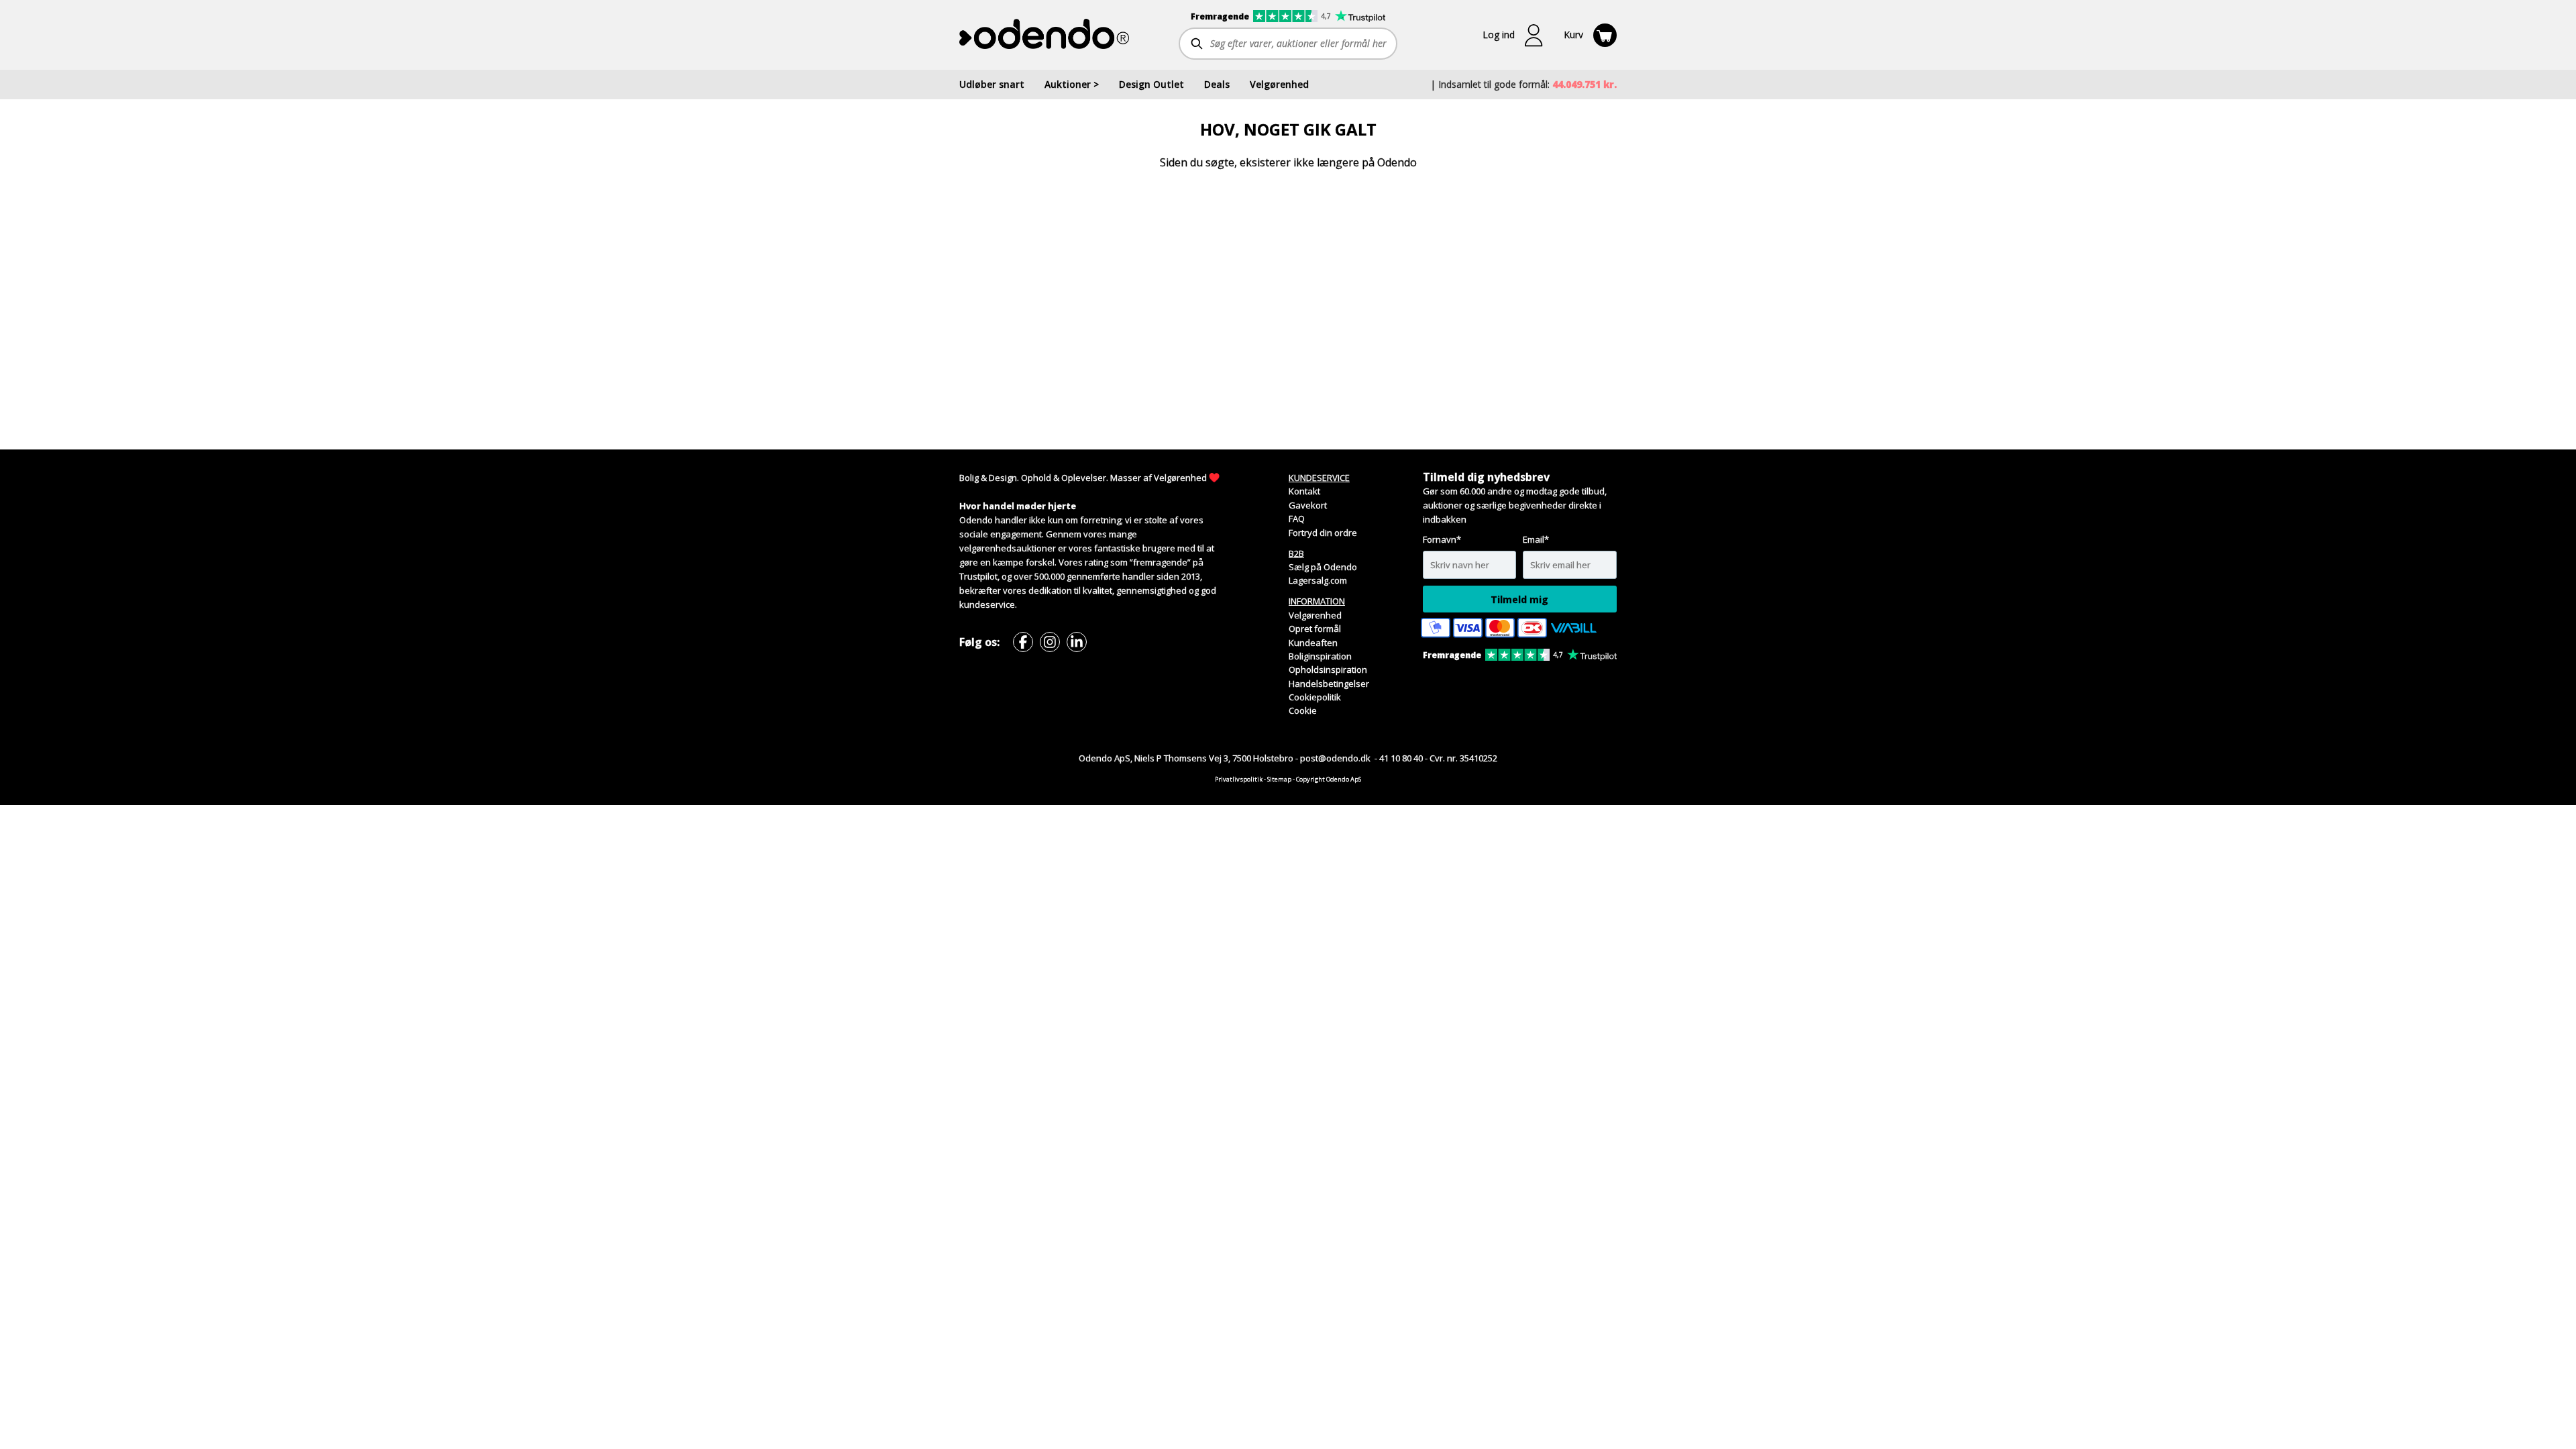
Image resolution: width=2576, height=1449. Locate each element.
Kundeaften (1313, 643)
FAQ (1297, 519)
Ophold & (1040, 478)
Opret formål (1315, 629)
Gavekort (1308, 505)
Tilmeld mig (1519, 599)
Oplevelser (1084, 478)
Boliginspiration (1320, 656)
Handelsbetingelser (1329, 684)
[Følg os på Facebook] (1023, 642)
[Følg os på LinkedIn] (1077, 642)
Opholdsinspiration (1328, 669)
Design (1003, 478)
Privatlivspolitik (1239, 779)
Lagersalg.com (1318, 580)
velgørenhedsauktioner (1008, 548)
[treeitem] (1072, 85)
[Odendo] (1044, 34)
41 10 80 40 (1401, 758)
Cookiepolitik (1315, 697)
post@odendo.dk (1336, 758)
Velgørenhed (1180, 478)
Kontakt (1304, 491)
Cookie (1303, 710)
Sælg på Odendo (1323, 567)
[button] (1513, 35)
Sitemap (1279, 779)
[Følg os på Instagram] (1050, 642)
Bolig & (973, 478)
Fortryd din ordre (1323, 533)
